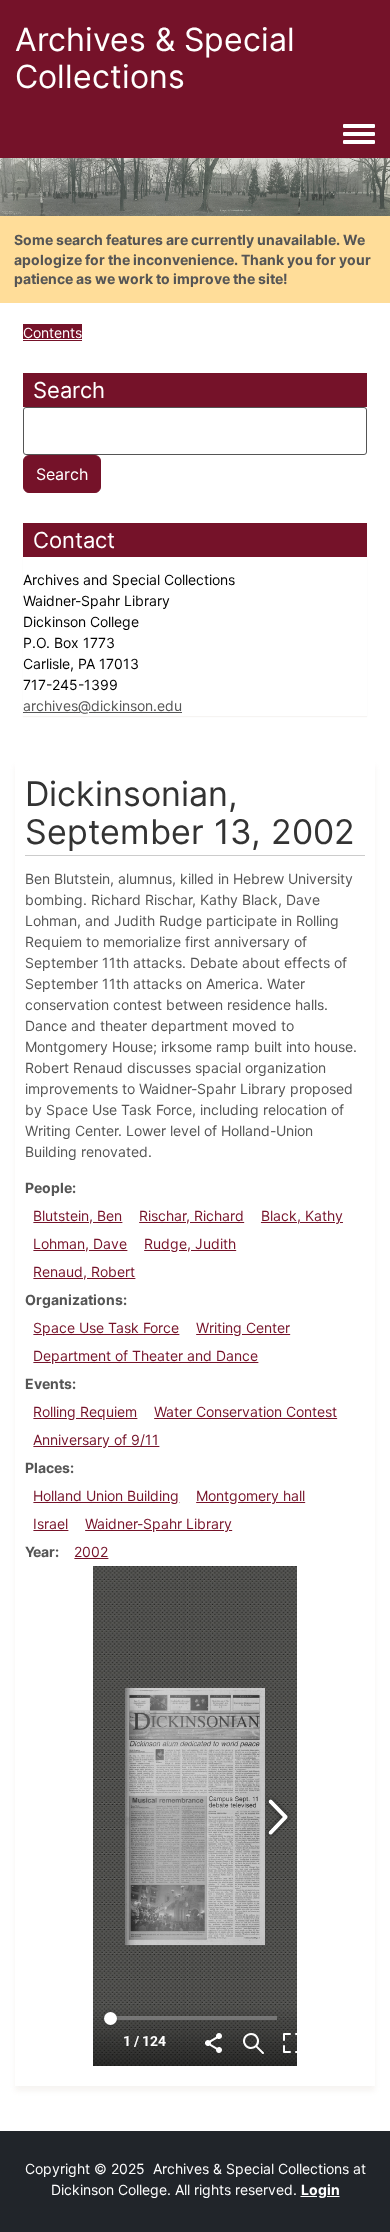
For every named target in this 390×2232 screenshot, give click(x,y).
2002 (91, 1551)
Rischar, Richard (191, 1215)
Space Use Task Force (106, 1327)
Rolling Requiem (85, 1411)
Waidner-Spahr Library (158, 1523)
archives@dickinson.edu (102, 705)
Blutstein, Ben (77, 1215)
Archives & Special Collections (155, 58)
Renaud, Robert (84, 1271)
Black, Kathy (302, 1215)
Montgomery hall (250, 1495)
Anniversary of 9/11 (96, 1439)
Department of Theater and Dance (145, 1355)
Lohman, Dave (80, 1243)
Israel (50, 1523)
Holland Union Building (106, 1495)
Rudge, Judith (190, 1243)
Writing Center (243, 1327)
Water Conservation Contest (245, 1411)
